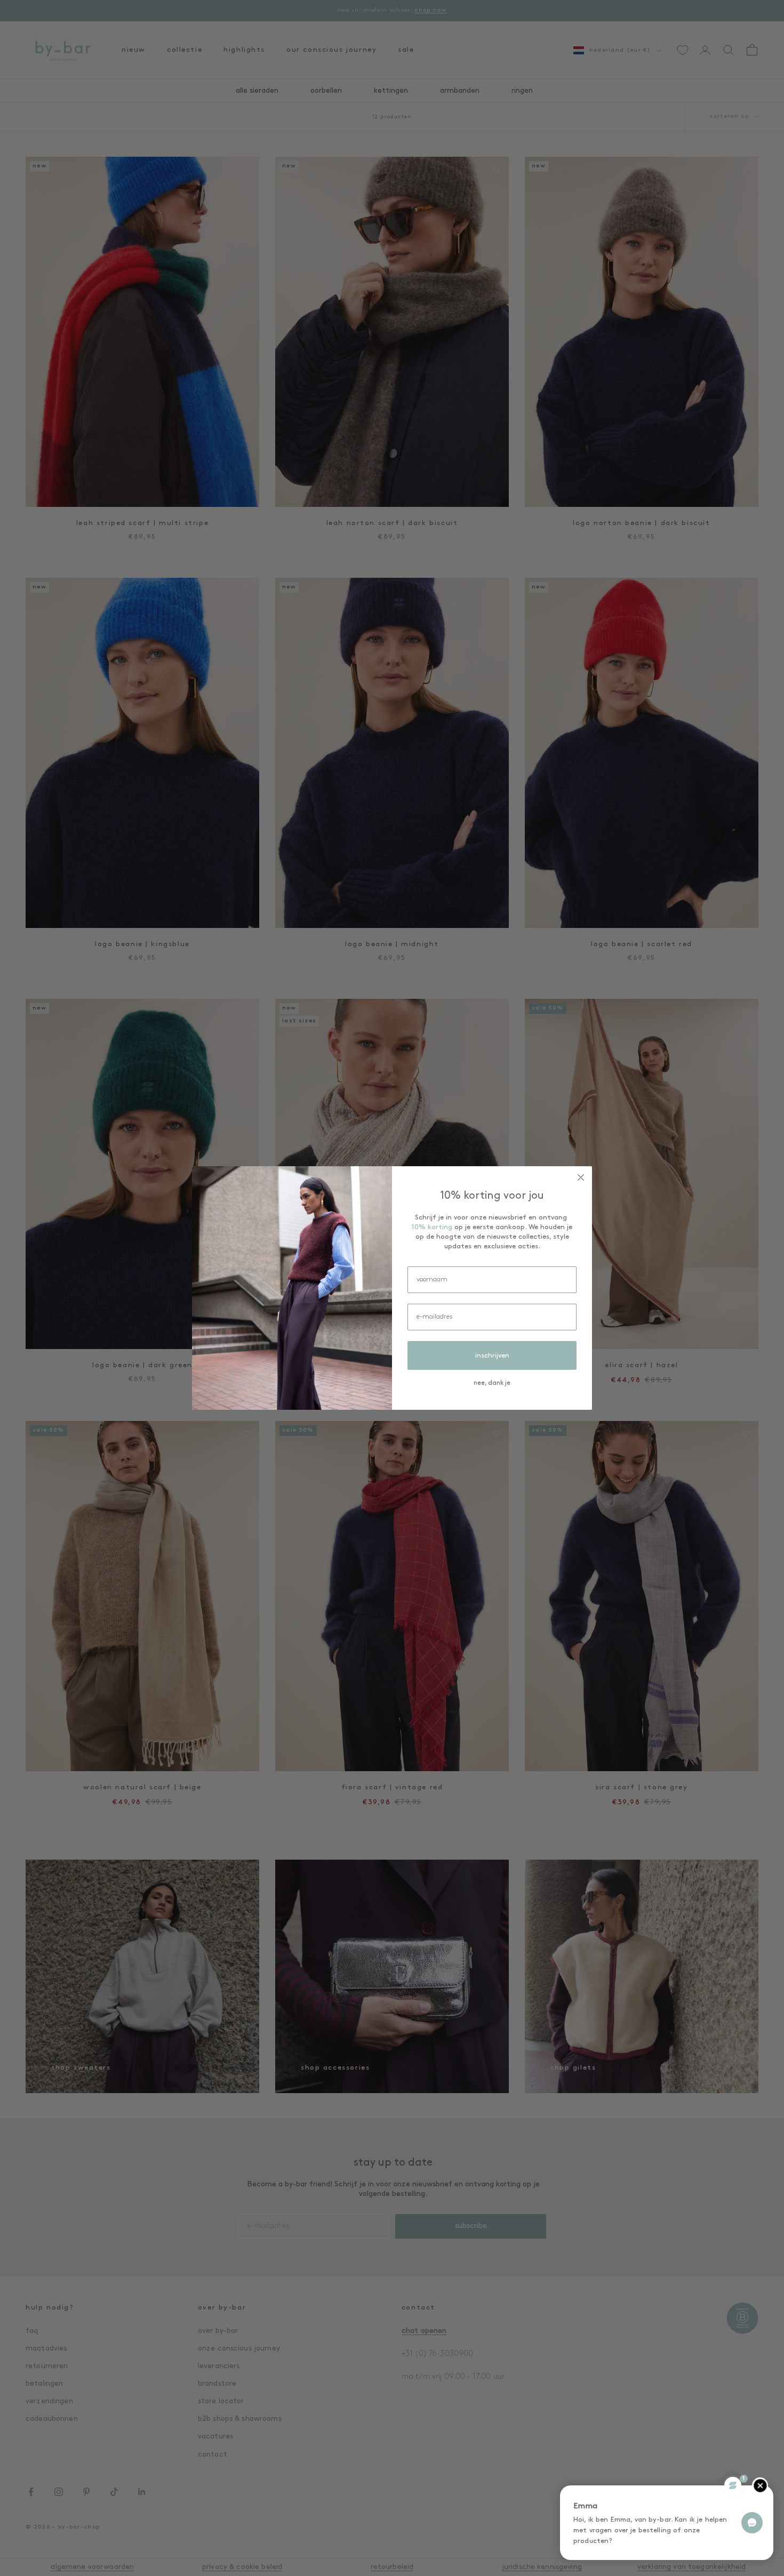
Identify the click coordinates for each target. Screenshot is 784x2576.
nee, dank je (492, 1383)
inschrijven (492, 1356)
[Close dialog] (581, 1177)
